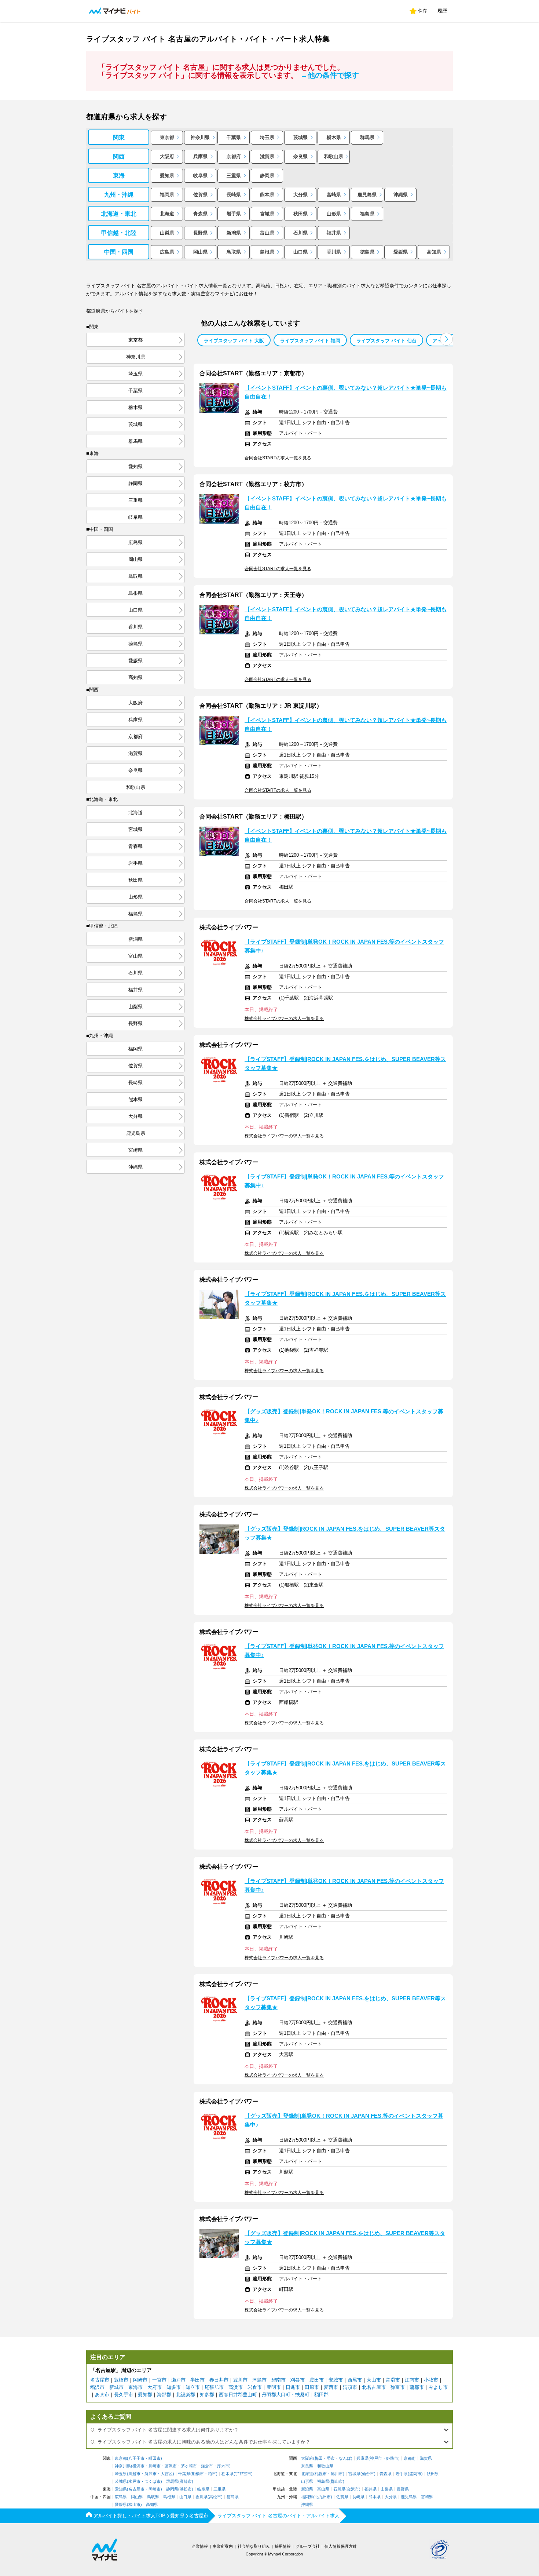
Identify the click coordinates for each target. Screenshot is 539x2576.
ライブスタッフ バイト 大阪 (234, 341)
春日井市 (219, 2380)
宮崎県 (334, 195)
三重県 (234, 176)
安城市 (336, 2380)
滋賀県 (267, 156)
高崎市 (186, 2482)
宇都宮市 (243, 2474)
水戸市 (134, 2482)
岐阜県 (200, 176)
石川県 (300, 233)
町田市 (155, 2458)
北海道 (167, 214)
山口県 (300, 252)
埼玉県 (267, 137)
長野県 (200, 233)
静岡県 (267, 176)
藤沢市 (171, 2466)
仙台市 (368, 2474)
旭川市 (337, 2474)
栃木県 (334, 137)
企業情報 (200, 2546)
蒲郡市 (417, 2387)
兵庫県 (200, 156)
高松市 (215, 2497)
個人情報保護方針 (341, 2546)
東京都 (167, 137)
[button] (446, 339)
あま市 (102, 2395)
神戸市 (376, 2458)
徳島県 (367, 252)
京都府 (234, 156)
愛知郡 (145, 2395)
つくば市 (153, 2482)
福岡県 (167, 195)
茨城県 (300, 137)
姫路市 (392, 2458)
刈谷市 (298, 2380)
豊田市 (317, 2380)
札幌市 (321, 2474)
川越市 (134, 2474)
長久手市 (124, 2395)
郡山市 (337, 2482)
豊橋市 (121, 2380)
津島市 (259, 2380)
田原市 (312, 2387)
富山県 (267, 233)
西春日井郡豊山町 (238, 2395)
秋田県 (300, 214)
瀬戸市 (178, 2380)
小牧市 (431, 2380)
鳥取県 (234, 252)
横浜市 (138, 2466)
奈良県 (300, 156)
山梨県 (167, 233)
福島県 (367, 214)
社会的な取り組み (254, 2546)
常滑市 (393, 2380)
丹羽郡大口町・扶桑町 (286, 2395)
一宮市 (159, 2380)
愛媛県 (401, 252)
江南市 (412, 2380)
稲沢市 (97, 2387)
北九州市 (323, 2497)
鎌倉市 (207, 2466)
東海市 (135, 2387)
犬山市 (374, 2380)
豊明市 (274, 2387)
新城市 (116, 2387)
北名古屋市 (374, 2387)
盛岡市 (415, 2474)
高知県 (434, 252)
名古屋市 (100, 2380)
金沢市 (353, 2489)
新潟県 (234, 233)
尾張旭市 (214, 2387)
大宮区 (167, 2474)
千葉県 (234, 137)
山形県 (334, 214)
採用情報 (283, 2546)
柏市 (212, 2474)
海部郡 (164, 2395)
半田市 (197, 2380)
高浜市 (236, 2387)
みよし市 (438, 2387)
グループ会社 (308, 2546)
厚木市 (223, 2466)
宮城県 (267, 214)
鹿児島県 (367, 195)
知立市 (193, 2387)
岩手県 (234, 214)
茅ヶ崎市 (189, 2466)
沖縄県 (401, 195)
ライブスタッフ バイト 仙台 (386, 341)
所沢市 (151, 2474)
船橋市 (198, 2474)
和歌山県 (334, 156)
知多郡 (207, 2395)
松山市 (134, 2505)
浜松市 (186, 2489)
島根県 (267, 252)
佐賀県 (200, 195)
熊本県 (267, 195)
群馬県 (367, 137)
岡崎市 (140, 2380)
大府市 (155, 2387)
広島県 (167, 252)
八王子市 (136, 2458)
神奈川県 (200, 137)
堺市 (331, 2458)
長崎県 (234, 195)
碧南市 (278, 2380)
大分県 (300, 195)
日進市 (293, 2387)
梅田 (319, 2458)
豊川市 (240, 2380)
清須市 (350, 2387)
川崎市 (155, 2466)
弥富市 (398, 2387)
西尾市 (355, 2380)
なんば (345, 2458)
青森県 (200, 214)
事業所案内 (223, 2546)
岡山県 (200, 252)
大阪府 (167, 156)
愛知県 (167, 176)
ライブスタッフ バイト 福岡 (310, 341)
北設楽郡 (186, 2395)
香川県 (334, 252)
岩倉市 (255, 2387)
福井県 (334, 233)
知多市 (174, 2387)
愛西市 (331, 2387)
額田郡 (321, 2395)
